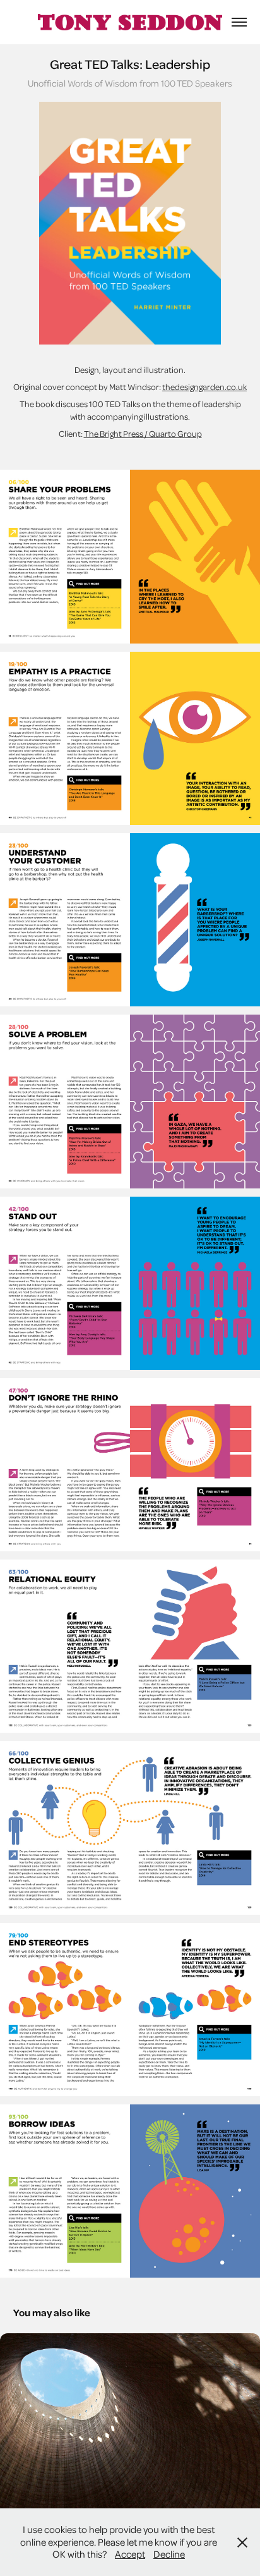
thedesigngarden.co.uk (204, 387)
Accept (130, 2554)
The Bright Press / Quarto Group (143, 433)
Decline (169, 2554)
